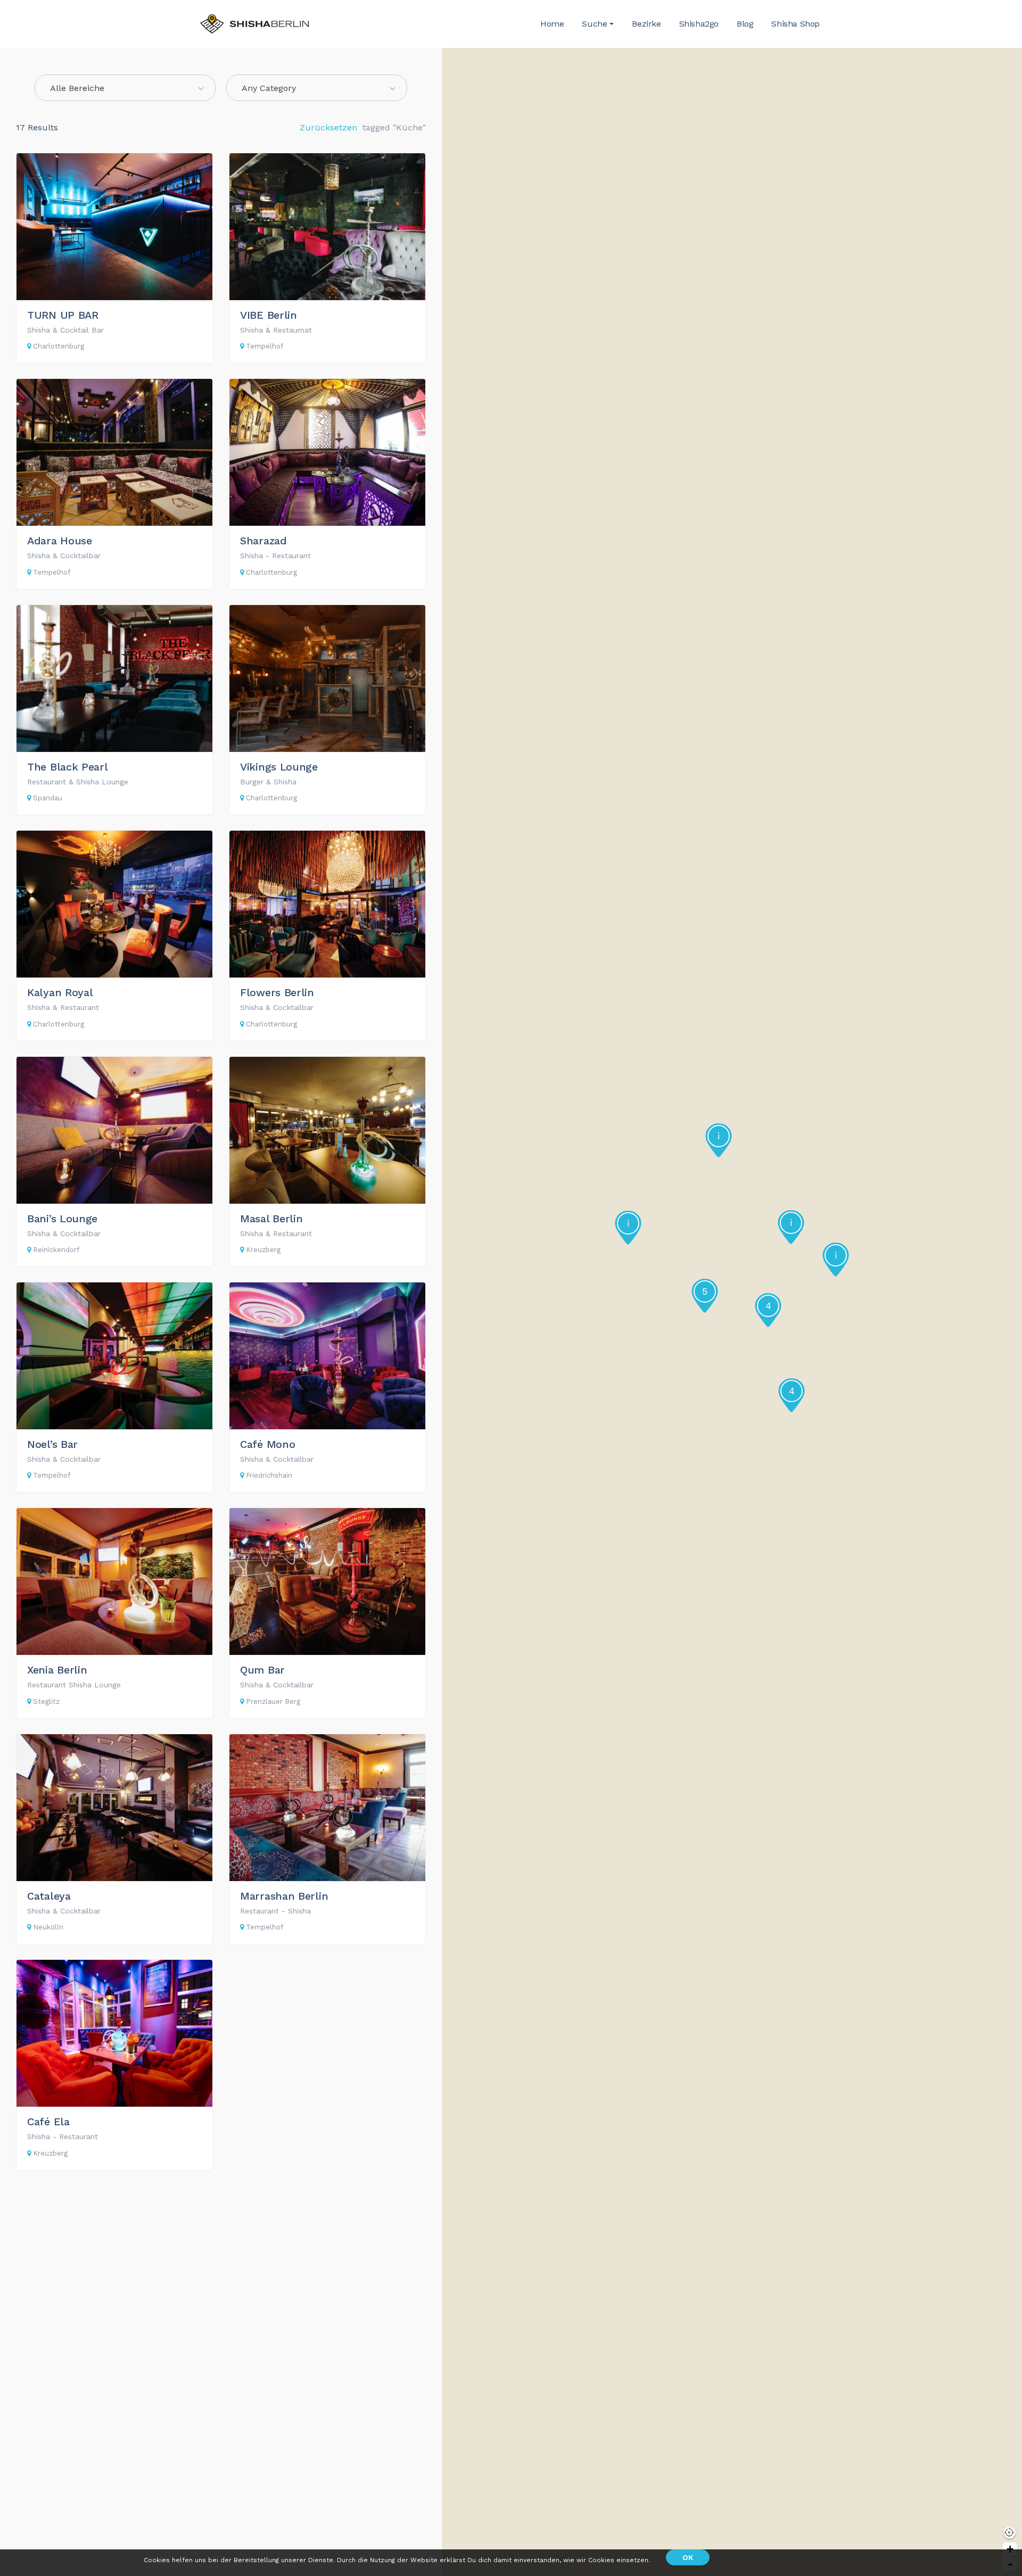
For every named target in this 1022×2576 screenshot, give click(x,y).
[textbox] (317, 88)
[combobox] (125, 88)
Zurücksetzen (328, 127)
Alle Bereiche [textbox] (77, 88)
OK (688, 2557)
